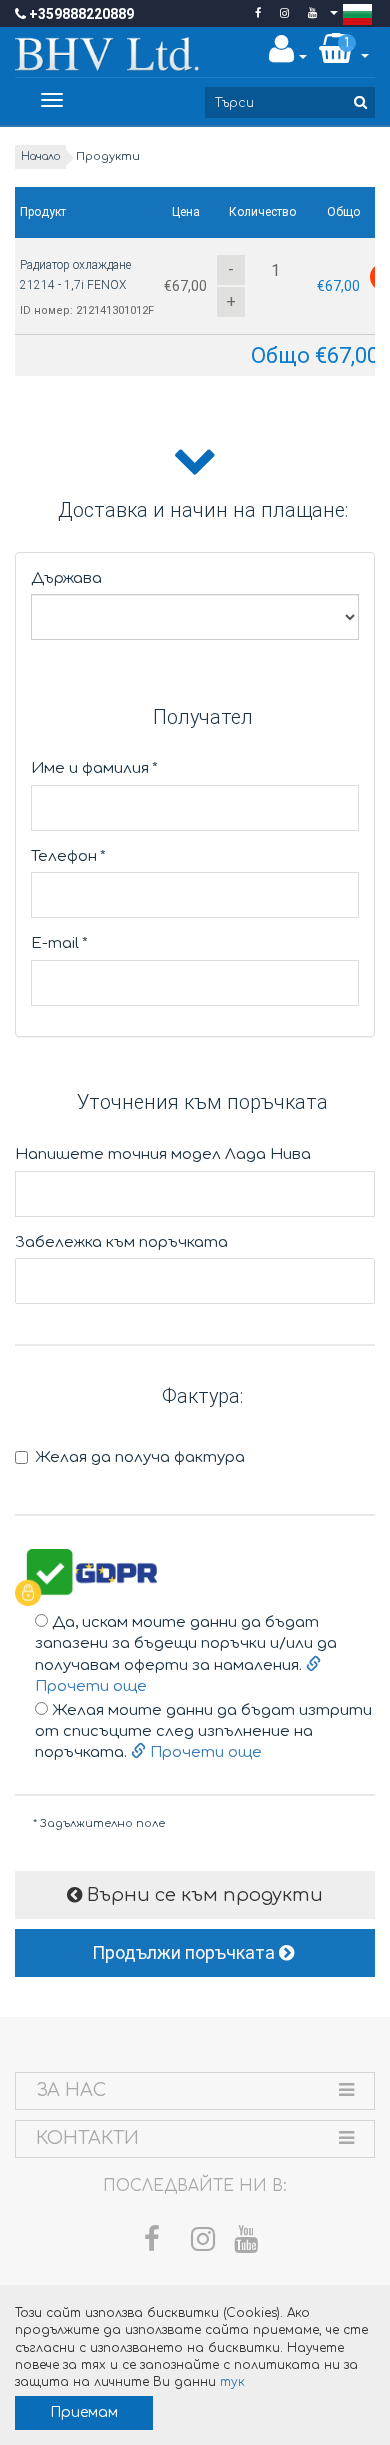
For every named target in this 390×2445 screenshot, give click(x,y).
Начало (40, 156)
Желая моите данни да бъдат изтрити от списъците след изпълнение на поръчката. (203, 1732)
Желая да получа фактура (140, 1457)
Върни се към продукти (202, 1895)
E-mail (59, 943)
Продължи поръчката (185, 1952)
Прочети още (204, 1752)
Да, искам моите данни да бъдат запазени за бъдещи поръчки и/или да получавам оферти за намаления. (186, 1654)
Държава (66, 578)
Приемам (84, 2412)
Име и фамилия (94, 768)
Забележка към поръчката (121, 1242)
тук (232, 2382)
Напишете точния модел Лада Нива (163, 1154)
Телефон (68, 856)
